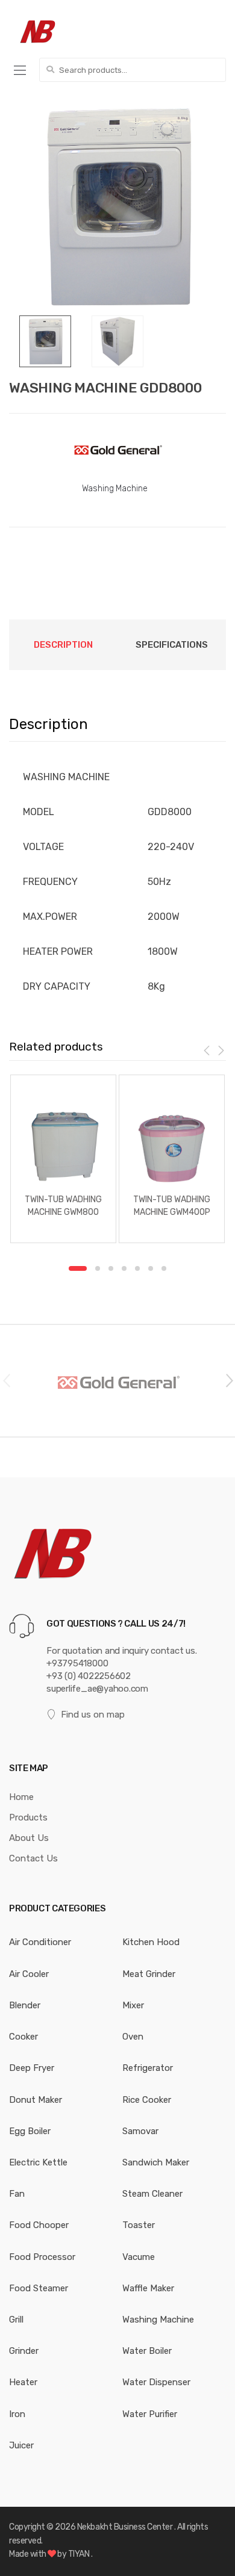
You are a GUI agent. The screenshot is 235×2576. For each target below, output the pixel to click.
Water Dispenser (156, 2382)
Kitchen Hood (151, 1942)
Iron (17, 2414)
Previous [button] (6, 1380)
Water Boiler (147, 2351)
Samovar (140, 2131)
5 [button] (137, 1268)
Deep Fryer (32, 2068)
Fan (17, 2194)
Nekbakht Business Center (126, 2527)
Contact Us (33, 1858)
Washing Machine (115, 489)
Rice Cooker (147, 2100)
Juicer (21, 2445)
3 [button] (111, 1268)
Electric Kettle (38, 2162)
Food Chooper (39, 2225)
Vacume (139, 2257)
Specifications (172, 645)
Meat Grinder (149, 1974)
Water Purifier (150, 2414)
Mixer (133, 2005)
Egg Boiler (30, 2131)
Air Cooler (29, 1974)
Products (28, 1817)
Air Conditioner (40, 1942)
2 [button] (98, 1268)
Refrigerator (148, 2068)
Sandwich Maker (156, 2162)
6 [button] (151, 1268)
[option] (117, 207)
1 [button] (78, 1268)
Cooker (23, 2037)
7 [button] (164, 1268)
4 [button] (124, 1268)
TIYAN (80, 2554)
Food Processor (42, 2257)
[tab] (63, 645)
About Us (29, 1838)
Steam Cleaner (152, 2194)
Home (21, 1797)
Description (63, 645)
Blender (25, 2005)
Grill (16, 2320)
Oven (133, 2037)
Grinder (24, 2351)
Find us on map (93, 1715)
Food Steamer (39, 2288)
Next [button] (229, 1380)
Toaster (139, 2225)
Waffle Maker (148, 2288)
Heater (23, 2382)
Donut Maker (36, 2100)
